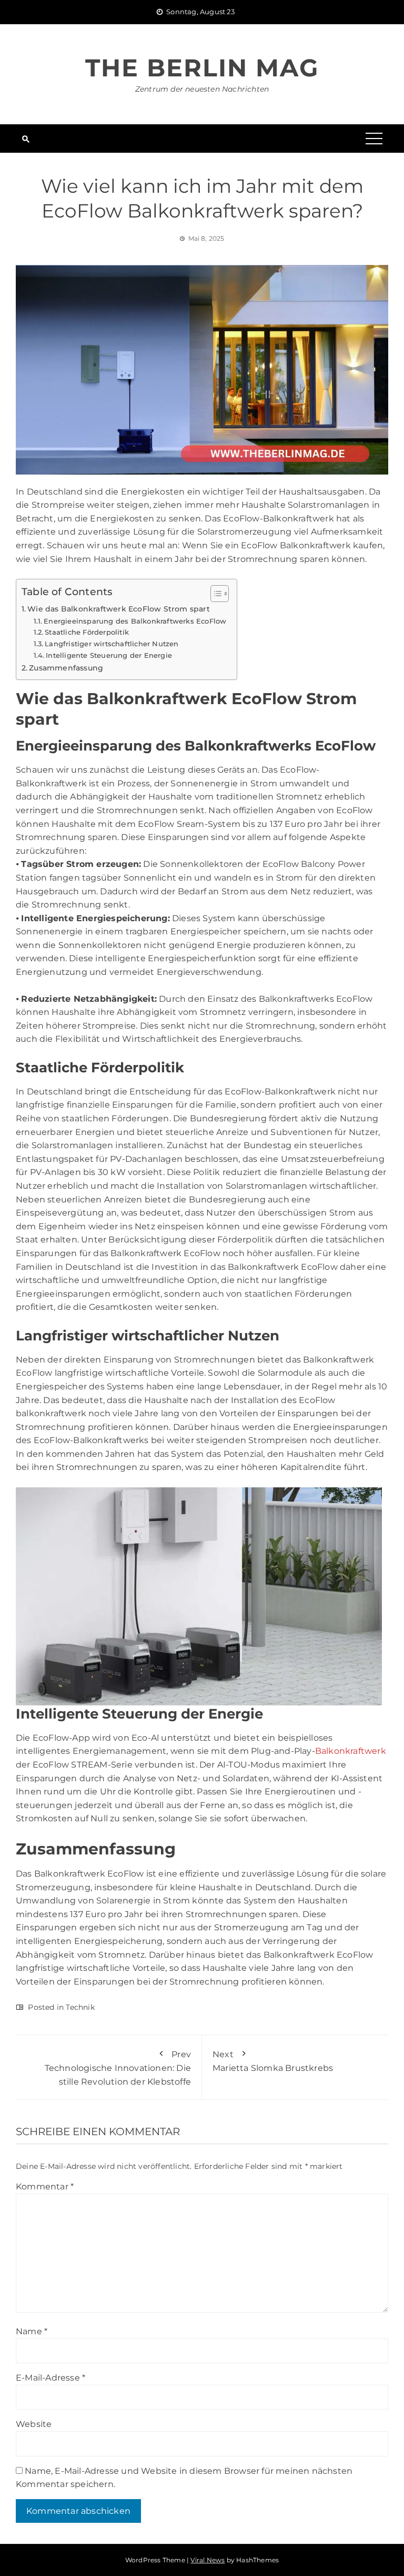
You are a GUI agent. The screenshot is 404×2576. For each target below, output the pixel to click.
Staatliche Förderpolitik (87, 632)
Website (34, 2424)
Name (32, 2331)
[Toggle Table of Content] (214, 594)
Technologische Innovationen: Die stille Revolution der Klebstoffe (118, 2068)
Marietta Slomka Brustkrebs (273, 2061)
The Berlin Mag (202, 68)
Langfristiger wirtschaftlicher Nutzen (112, 644)
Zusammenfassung (66, 668)
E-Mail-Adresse (50, 2378)
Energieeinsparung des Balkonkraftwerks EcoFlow (135, 621)
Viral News (208, 2560)
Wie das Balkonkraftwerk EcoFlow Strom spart (119, 609)
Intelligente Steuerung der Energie (109, 655)
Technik (80, 2007)
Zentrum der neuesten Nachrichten (202, 89)
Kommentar (45, 2187)
